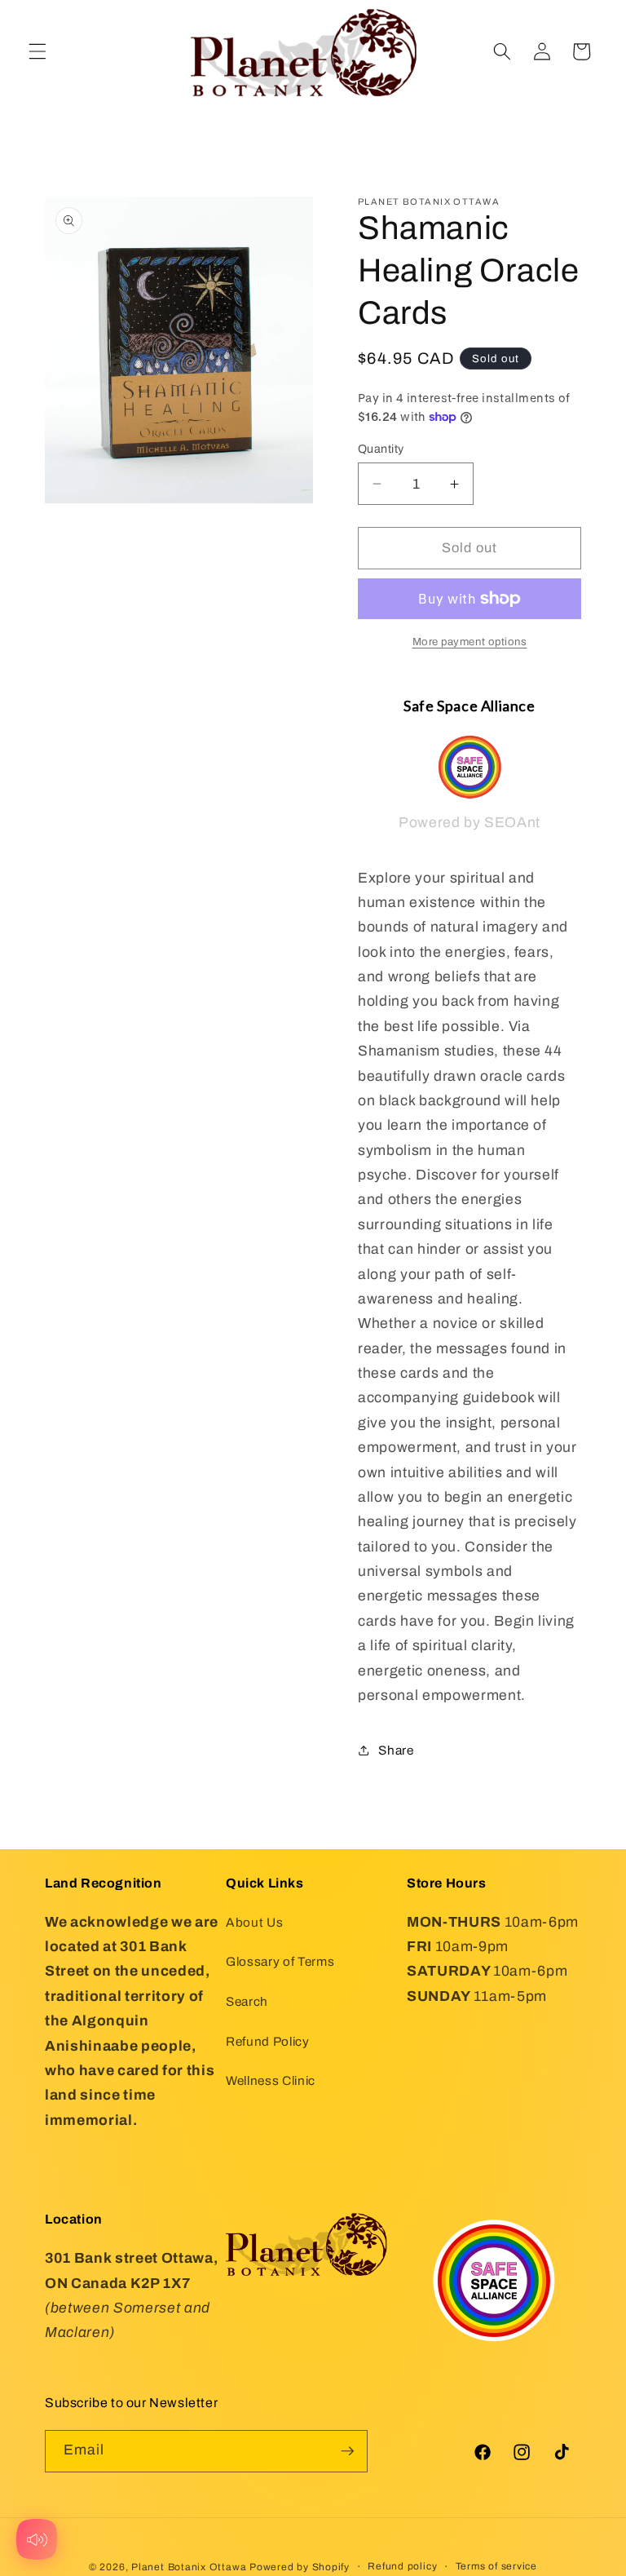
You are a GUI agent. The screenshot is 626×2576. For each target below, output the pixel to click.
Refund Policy (268, 2041)
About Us (254, 1922)
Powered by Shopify (300, 2567)
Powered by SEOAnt (469, 823)
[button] (37, 51)
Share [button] (396, 1750)
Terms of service (496, 2566)
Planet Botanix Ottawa (189, 2567)
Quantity (381, 449)
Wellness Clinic (271, 2080)
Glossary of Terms (280, 1961)
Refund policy (402, 2566)
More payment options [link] (470, 642)
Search (247, 2001)
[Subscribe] (347, 2451)
